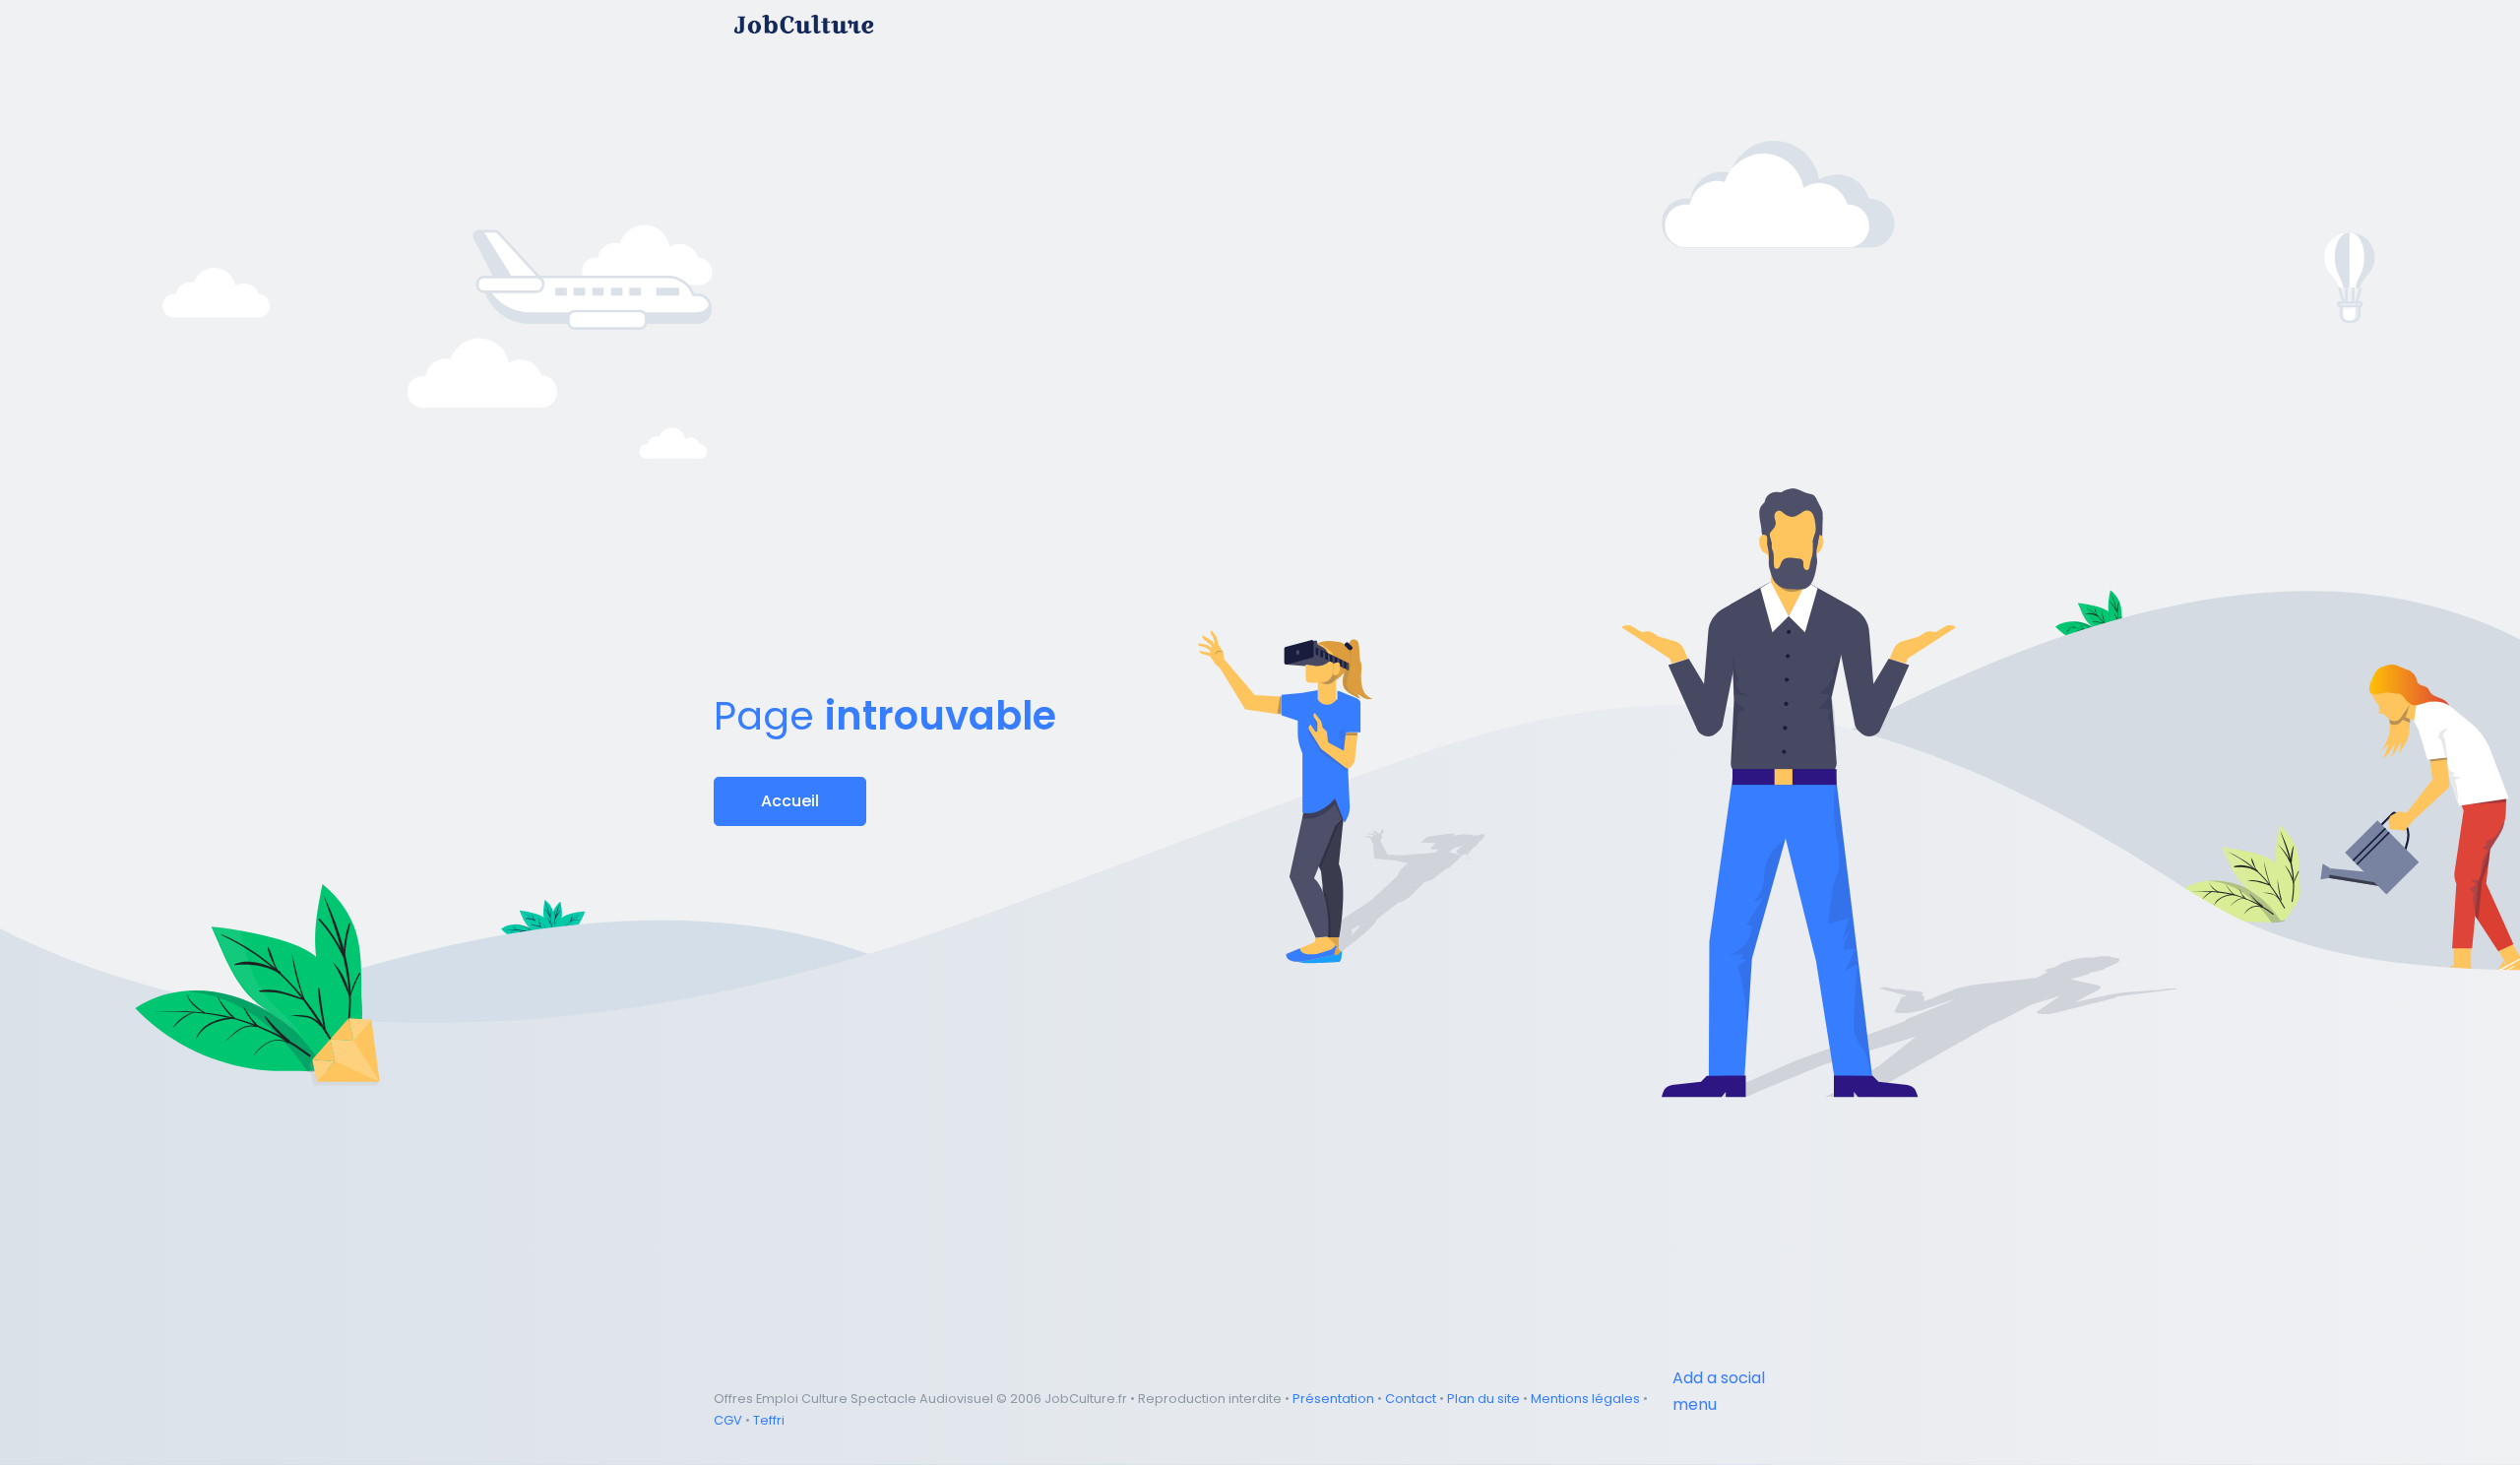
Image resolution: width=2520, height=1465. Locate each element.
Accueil (790, 801)
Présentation (1333, 1399)
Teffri (769, 1420)
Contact (1411, 1399)
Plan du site (1483, 1399)
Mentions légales (1585, 1399)
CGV (728, 1420)
